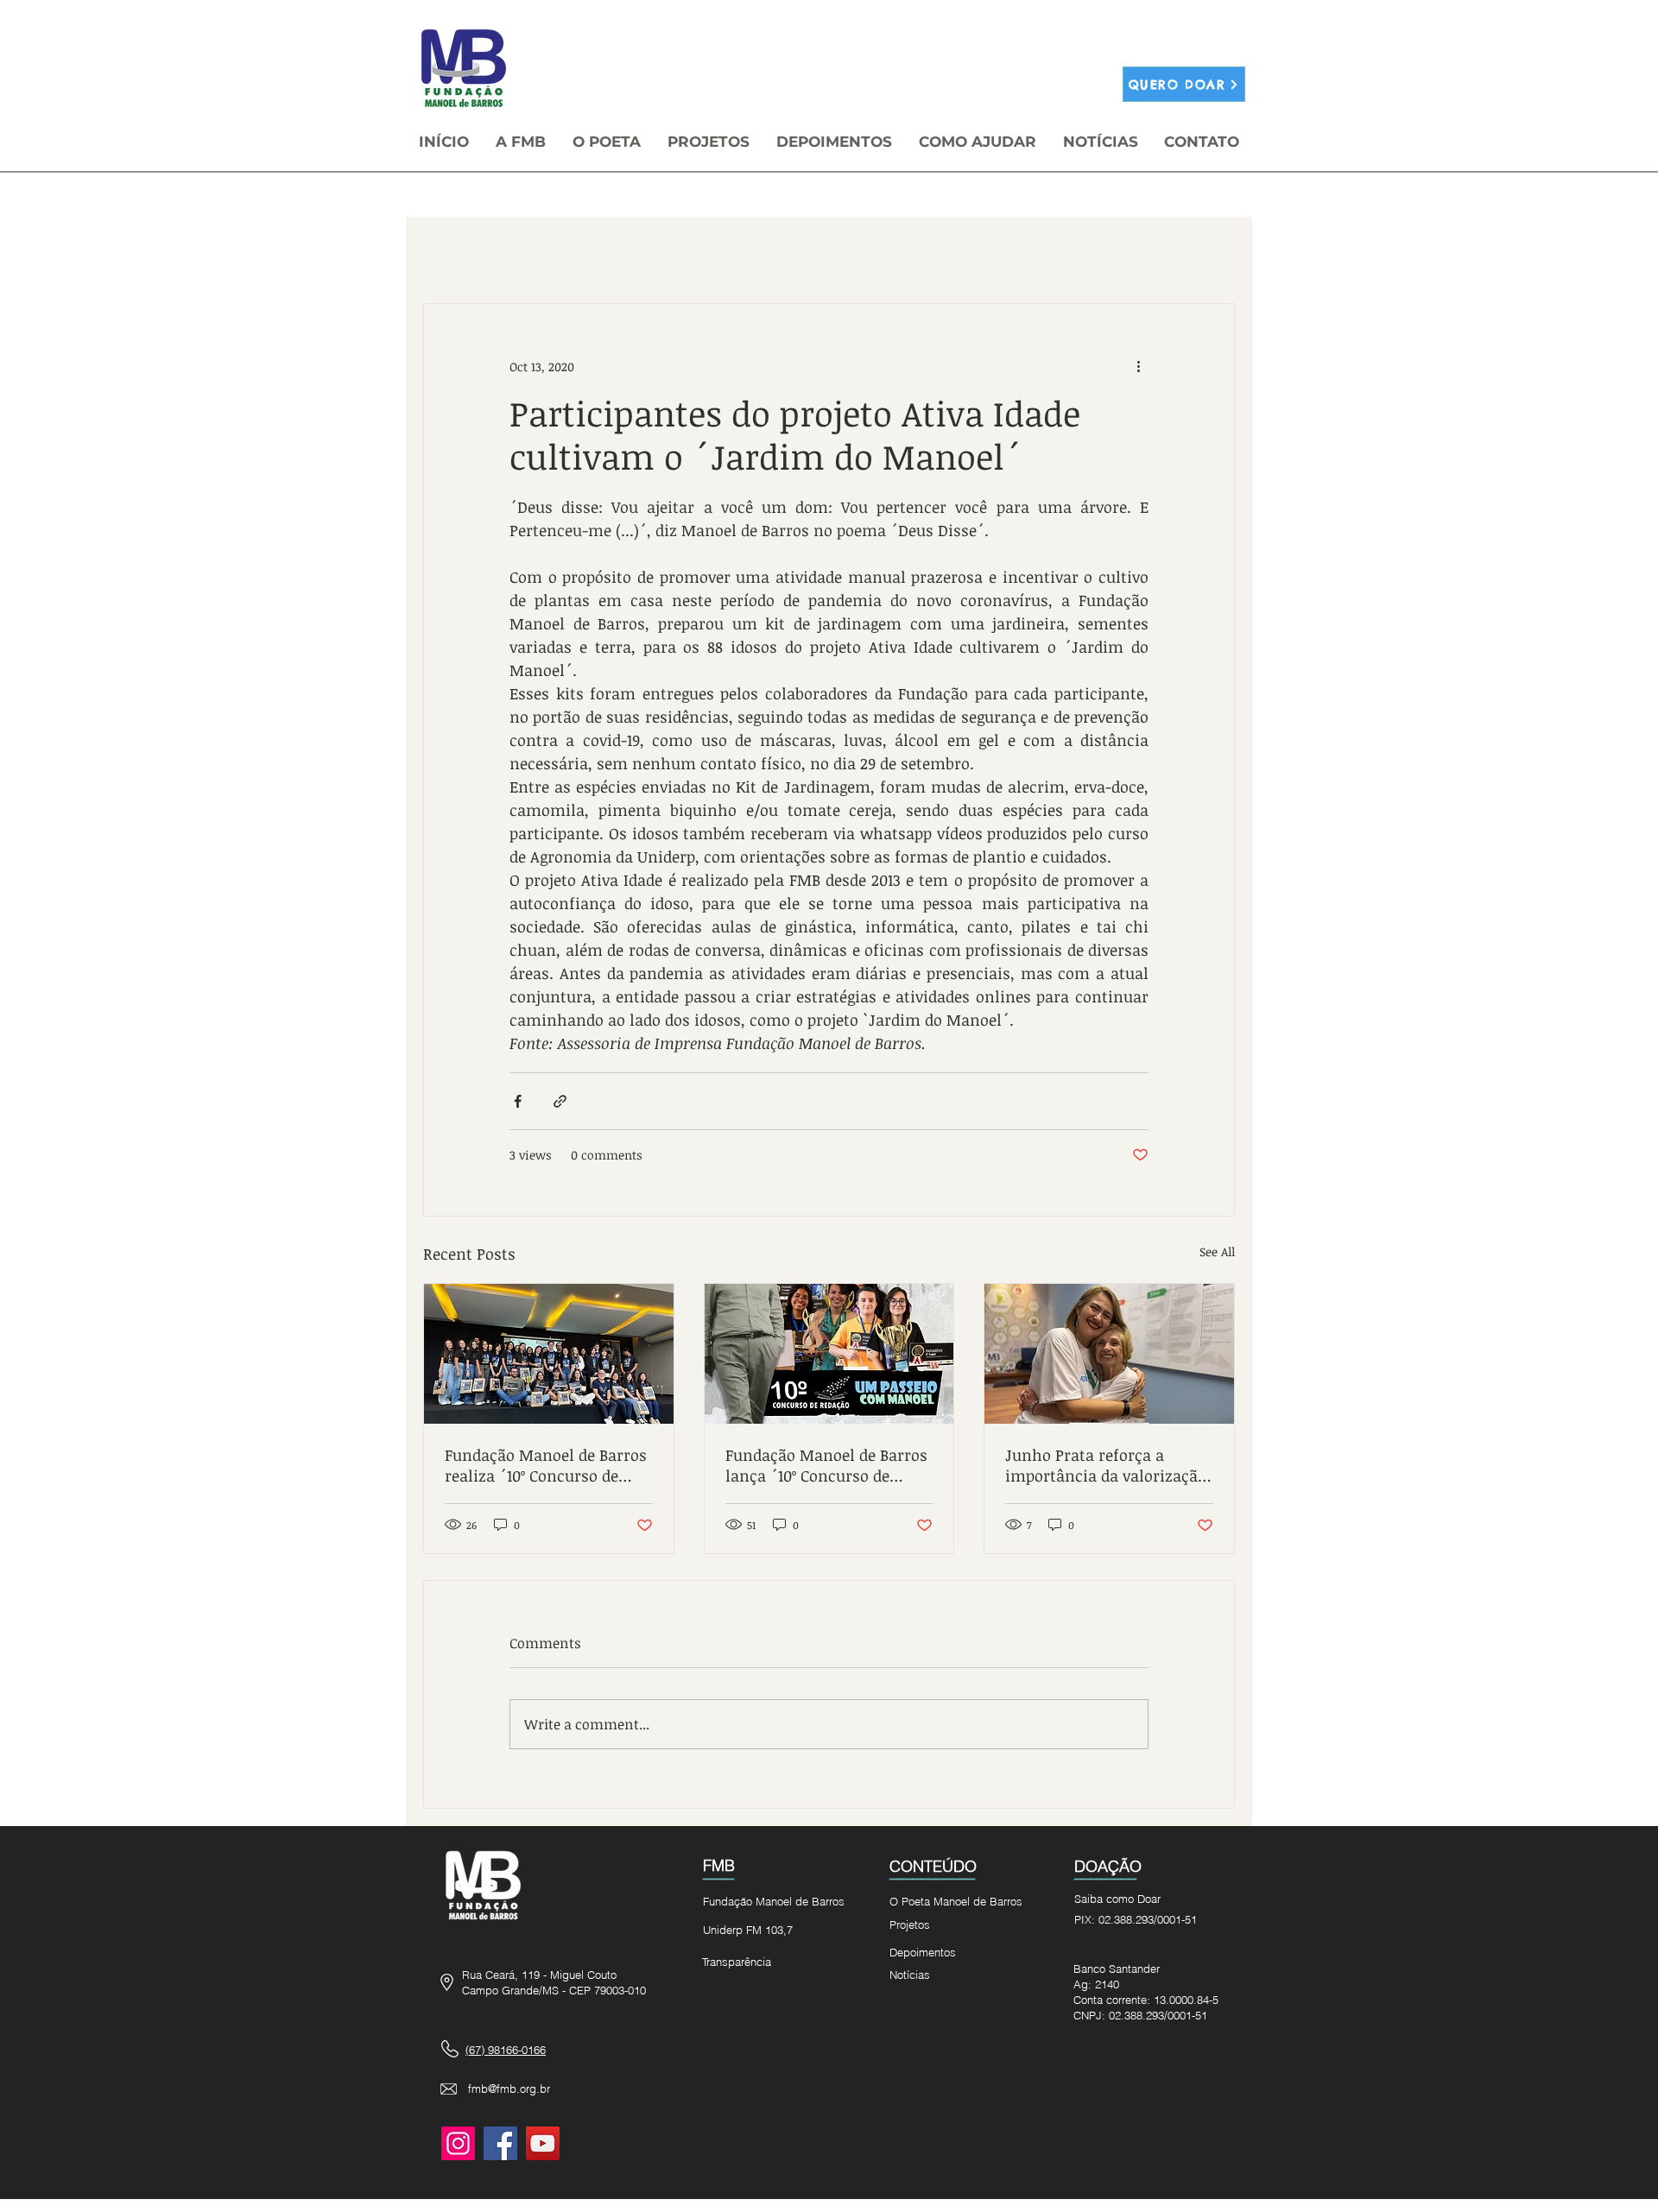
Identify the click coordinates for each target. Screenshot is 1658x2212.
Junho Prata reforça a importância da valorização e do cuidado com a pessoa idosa (1106, 1465)
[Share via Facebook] (518, 1101)
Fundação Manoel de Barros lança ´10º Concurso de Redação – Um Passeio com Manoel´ (826, 1465)
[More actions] (1138, 366)
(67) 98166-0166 (506, 2050)
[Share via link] (560, 1101)
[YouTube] (543, 2143)
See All (1217, 1251)
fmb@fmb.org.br (509, 2089)
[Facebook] (500, 2143)
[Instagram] (458, 2143)
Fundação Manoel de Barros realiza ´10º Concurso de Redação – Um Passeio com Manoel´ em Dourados (546, 1465)
